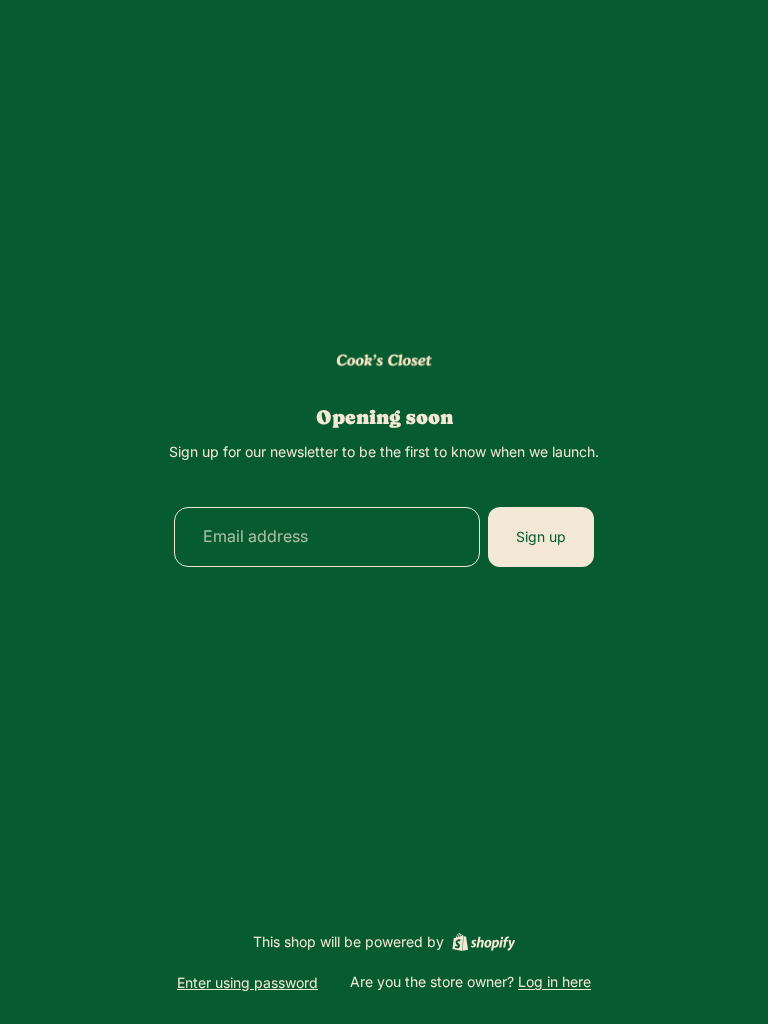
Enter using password (247, 982)
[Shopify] (483, 942)
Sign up (541, 536)
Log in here (554, 981)
